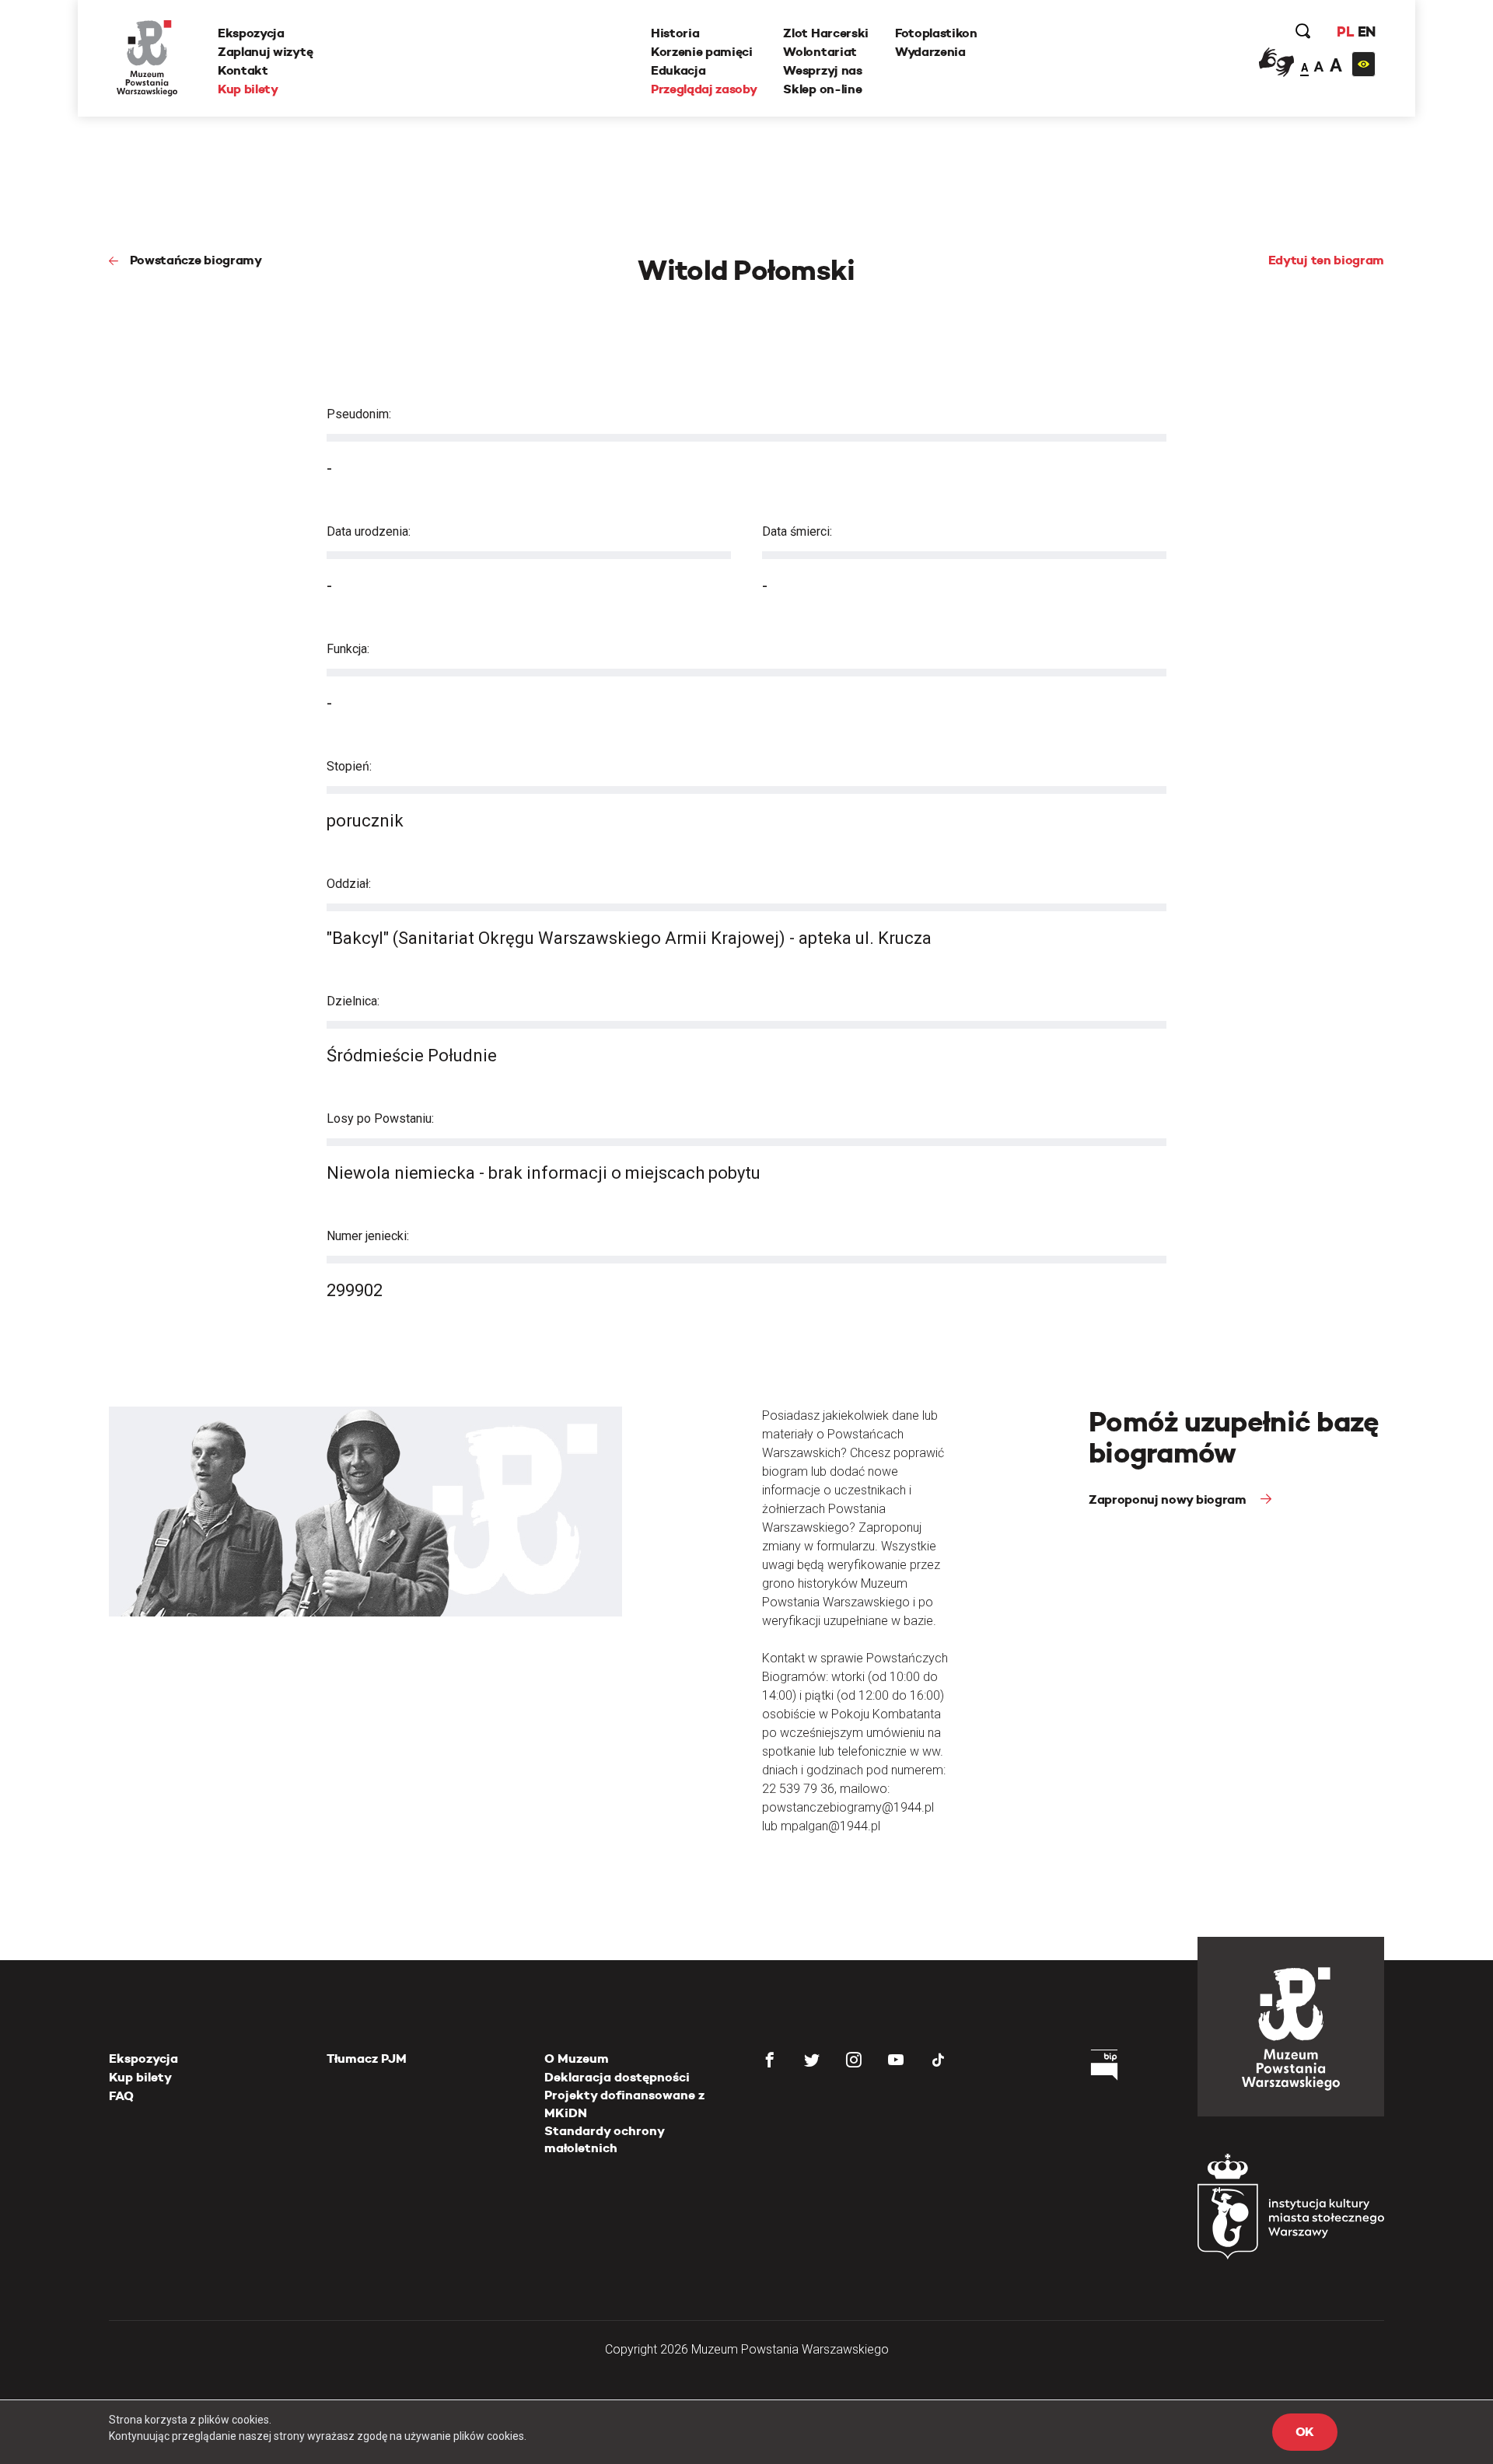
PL (1345, 31)
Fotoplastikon (936, 33)
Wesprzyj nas (822, 70)
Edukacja (678, 70)
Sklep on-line (822, 89)
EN (1367, 31)
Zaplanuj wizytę (265, 52)
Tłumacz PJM (367, 2059)
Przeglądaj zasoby (704, 89)
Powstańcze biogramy (196, 260)
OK (1305, 2432)
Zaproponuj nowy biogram (1169, 1499)
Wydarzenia (930, 52)
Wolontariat (820, 52)
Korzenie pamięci (702, 52)
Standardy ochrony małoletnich (604, 2139)
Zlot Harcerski (826, 33)
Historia (675, 33)
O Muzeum (577, 2059)
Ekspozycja (251, 33)
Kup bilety (248, 89)
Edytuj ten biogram (1326, 260)
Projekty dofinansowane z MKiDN (624, 2104)
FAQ (121, 2096)
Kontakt (243, 70)
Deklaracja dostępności (617, 2077)
